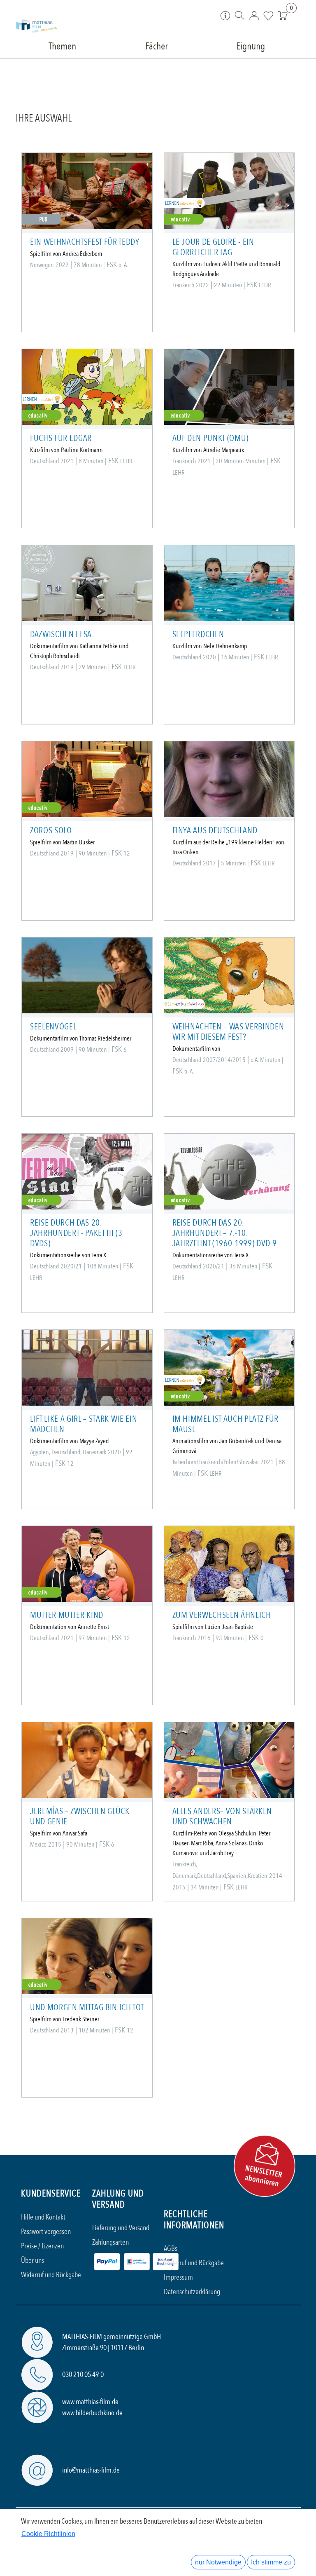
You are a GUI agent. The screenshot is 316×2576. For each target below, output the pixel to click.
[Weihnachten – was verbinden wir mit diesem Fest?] (229, 975)
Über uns (33, 2261)
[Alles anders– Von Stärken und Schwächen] (229, 1760)
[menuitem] (63, 46)
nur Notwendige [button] (218, 2562)
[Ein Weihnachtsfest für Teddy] (87, 191)
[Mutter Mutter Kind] (87, 1564)
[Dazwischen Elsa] (87, 583)
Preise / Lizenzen (42, 2246)
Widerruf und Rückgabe (51, 2275)
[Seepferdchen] (229, 583)
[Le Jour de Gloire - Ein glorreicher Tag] (229, 191)
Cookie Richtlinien (48, 2534)
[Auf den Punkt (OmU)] (229, 387)
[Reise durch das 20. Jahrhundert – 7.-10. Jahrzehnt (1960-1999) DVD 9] (229, 1172)
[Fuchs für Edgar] (87, 387)
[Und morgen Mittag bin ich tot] (87, 1956)
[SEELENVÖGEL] (87, 975)
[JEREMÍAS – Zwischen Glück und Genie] (87, 1760)
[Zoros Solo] (87, 779)
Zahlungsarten (110, 2242)
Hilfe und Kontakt (43, 2217)
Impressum (178, 2277)
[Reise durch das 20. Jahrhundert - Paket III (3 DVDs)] (87, 1172)
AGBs (171, 2249)
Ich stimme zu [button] (271, 2562)
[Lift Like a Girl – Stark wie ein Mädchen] (87, 1368)
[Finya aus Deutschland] (229, 779)
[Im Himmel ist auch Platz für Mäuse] (229, 1368)
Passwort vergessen (46, 2232)
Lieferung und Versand (121, 2228)
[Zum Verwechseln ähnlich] (229, 1564)
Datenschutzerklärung (192, 2292)
